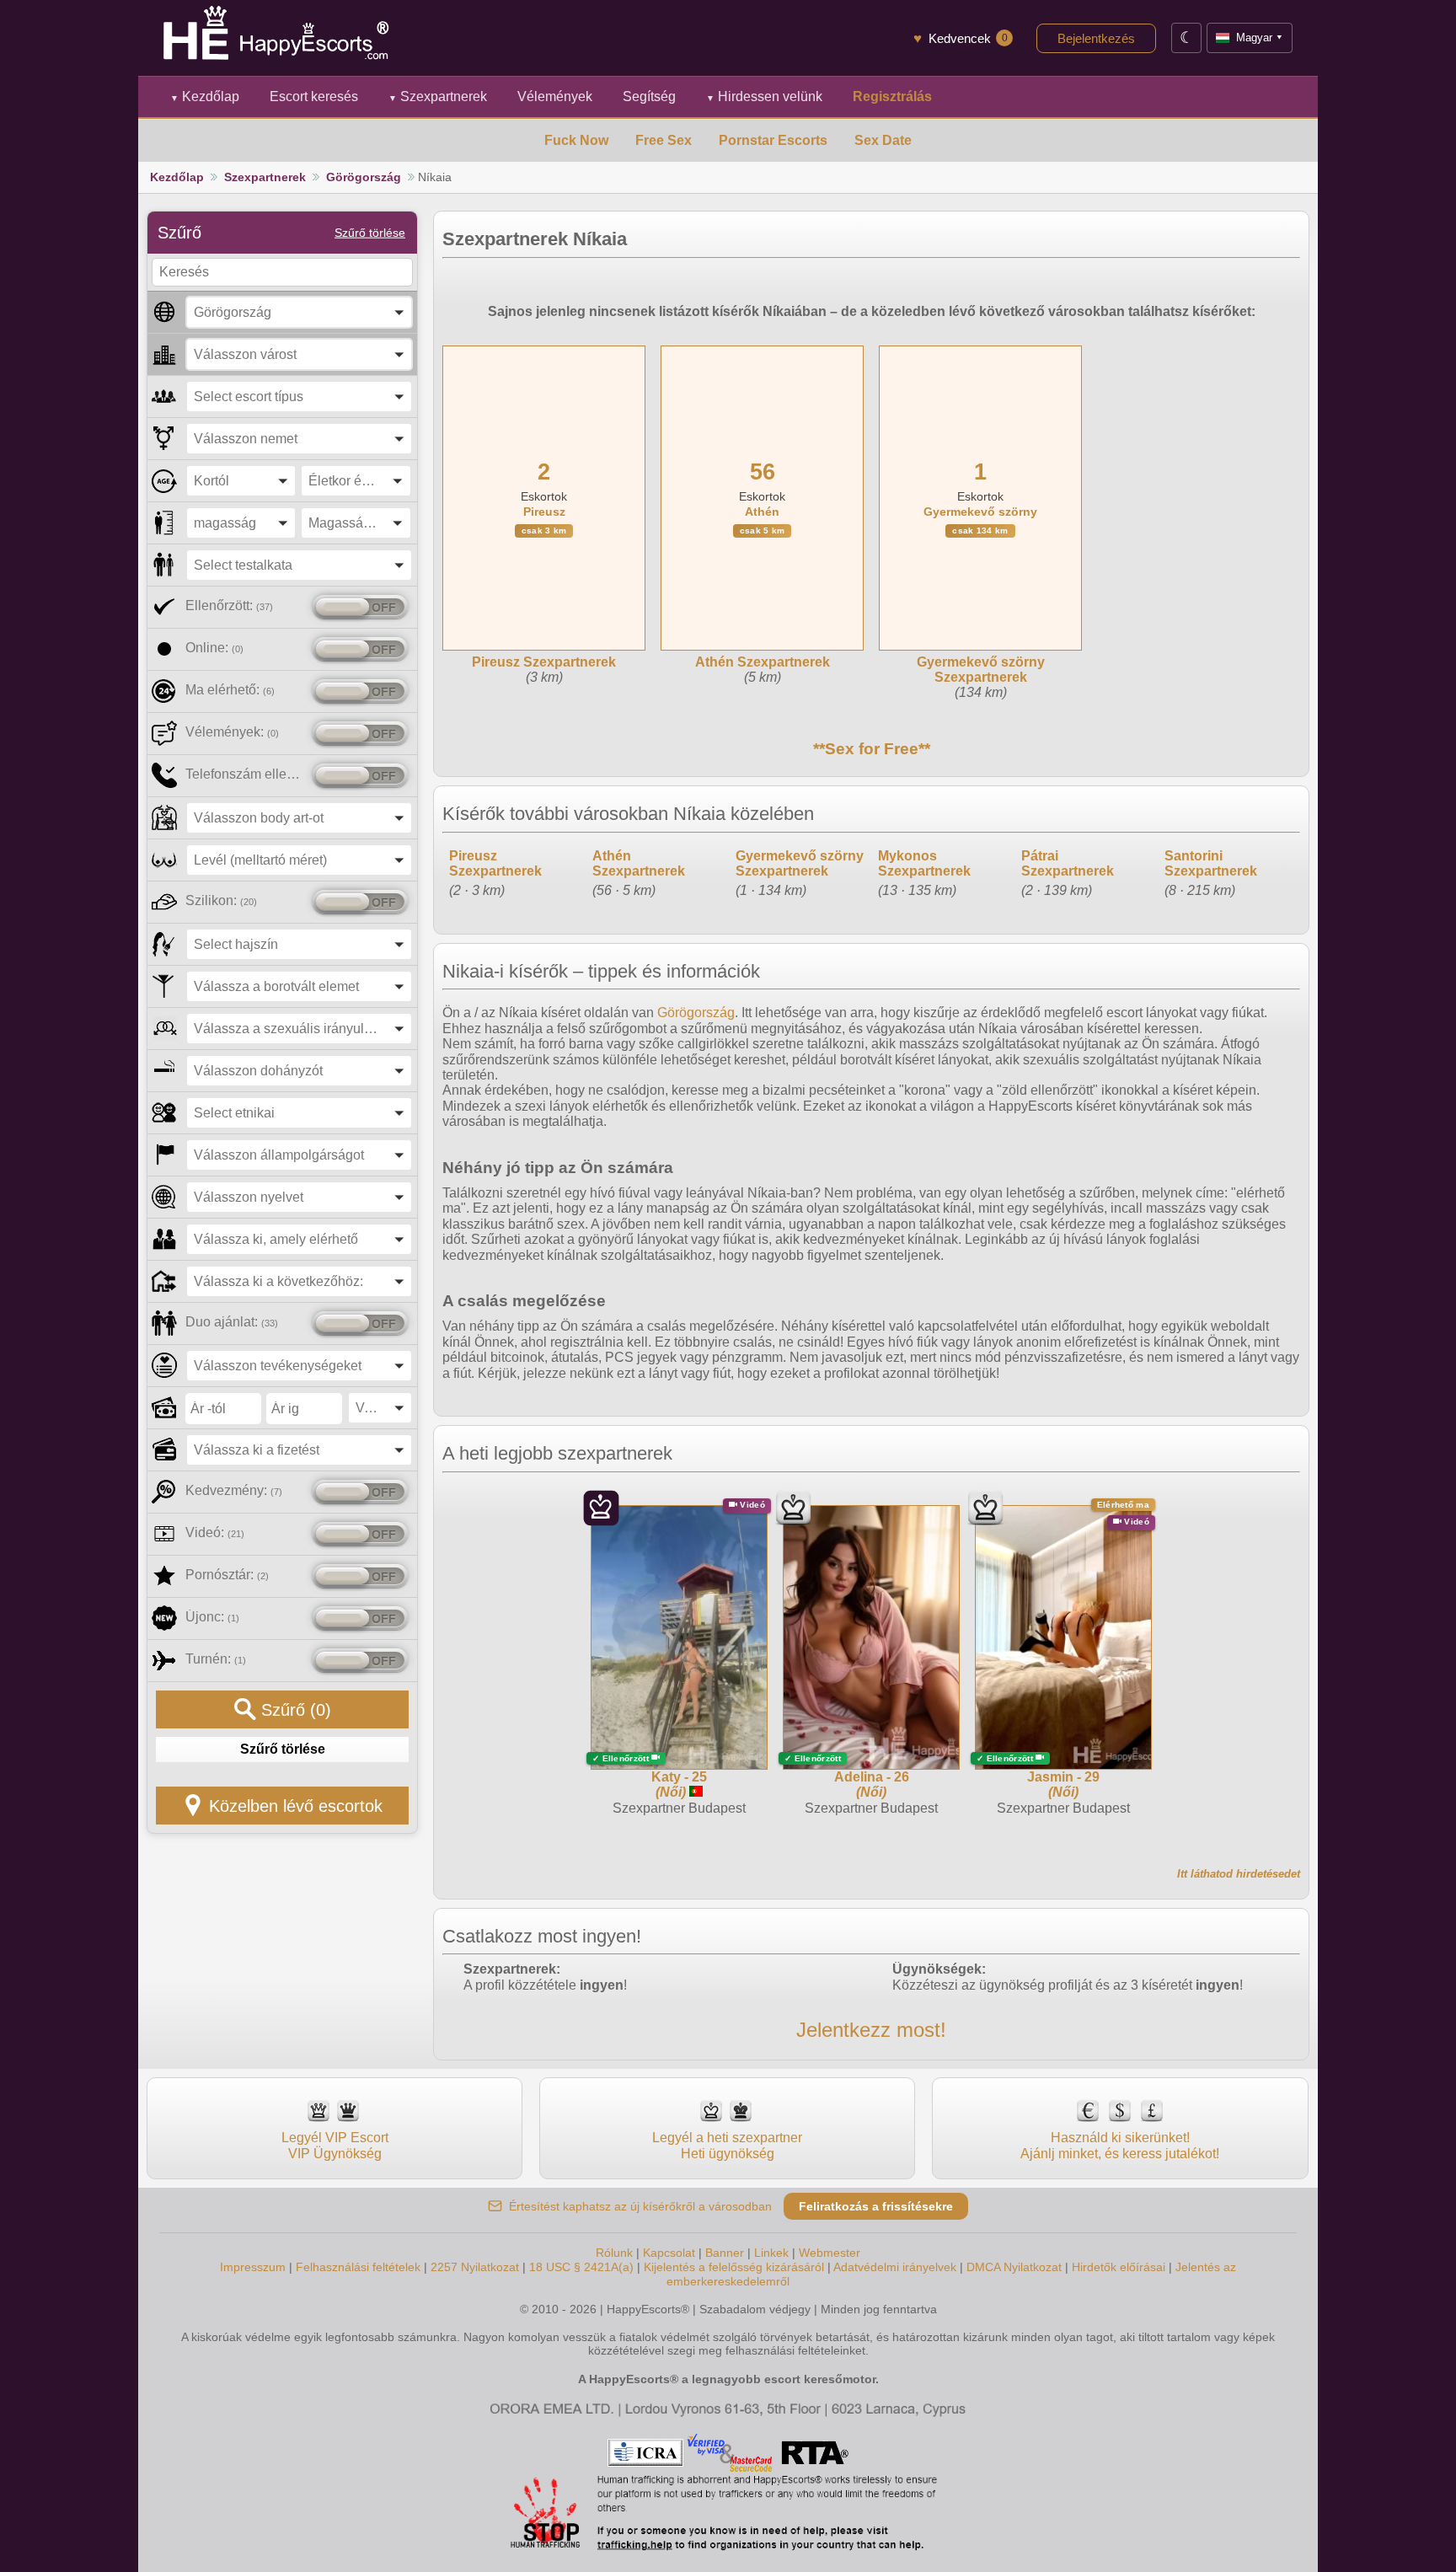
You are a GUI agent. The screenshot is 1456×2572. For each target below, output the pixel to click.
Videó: (215, 1532)
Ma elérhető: (230, 690)
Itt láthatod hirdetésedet (1239, 1874)
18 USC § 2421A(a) (581, 2267)
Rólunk (614, 2253)
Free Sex (664, 140)
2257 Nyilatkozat (475, 2267)
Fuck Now (576, 140)
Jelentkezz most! (871, 2030)
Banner (725, 2253)
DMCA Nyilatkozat (1014, 2267)
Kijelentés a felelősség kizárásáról (734, 2267)
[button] (299, 312)
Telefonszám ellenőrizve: (246, 774)
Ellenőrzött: (229, 605)
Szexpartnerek (438, 96)
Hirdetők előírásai (1119, 2267)
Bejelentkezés (1096, 38)
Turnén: (216, 1659)
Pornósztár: (227, 1575)
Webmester (830, 2253)
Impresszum (253, 2267)
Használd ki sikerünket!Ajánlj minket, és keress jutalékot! (1120, 2145)
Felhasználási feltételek (358, 2267)
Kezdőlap (205, 96)
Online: (214, 648)
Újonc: (212, 1617)
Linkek (771, 2253)
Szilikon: (221, 900)
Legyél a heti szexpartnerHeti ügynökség (727, 2145)
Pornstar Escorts (773, 140)
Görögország (364, 177)
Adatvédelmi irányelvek (895, 2267)
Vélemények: (232, 732)
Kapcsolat (669, 2253)
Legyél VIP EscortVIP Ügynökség (335, 2145)
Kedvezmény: (234, 1490)
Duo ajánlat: (232, 1322)
